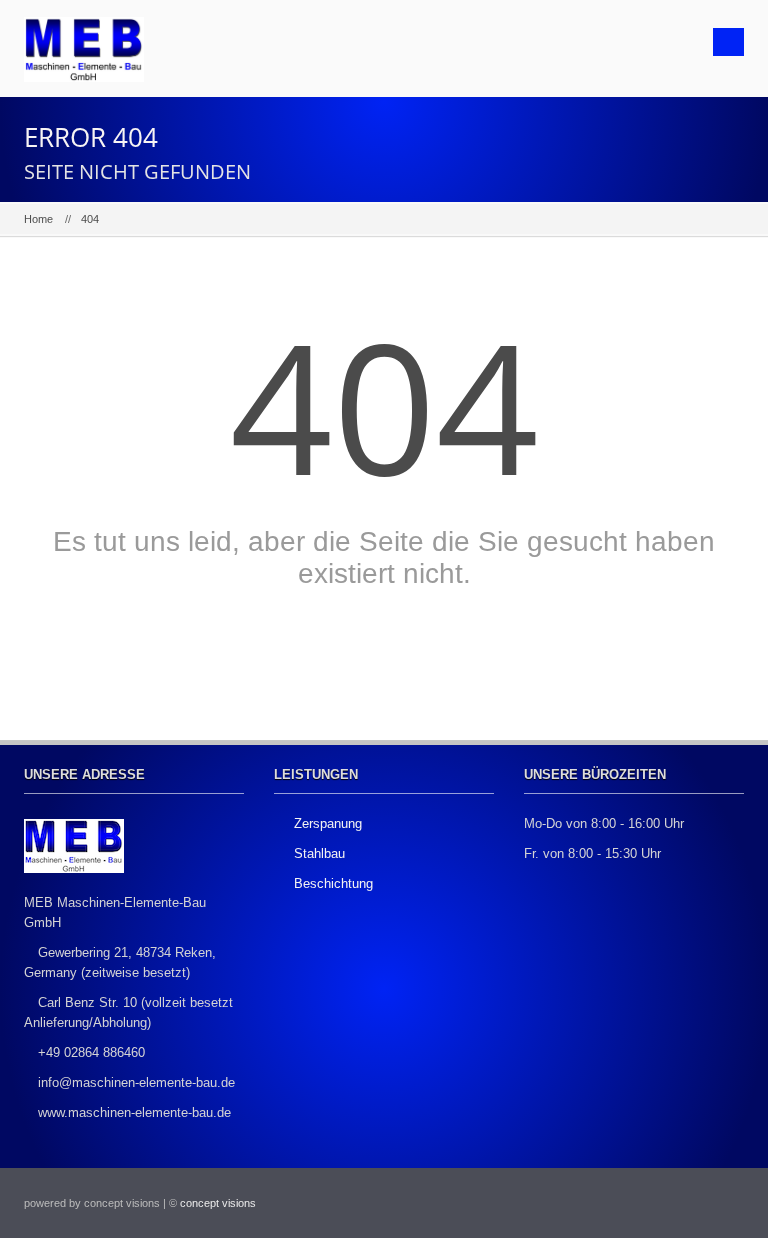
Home (38, 219)
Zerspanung (328, 823)
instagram (719, 1203)
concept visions (218, 1203)
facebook (674, 1203)
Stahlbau (319, 853)
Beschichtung (333, 883)
